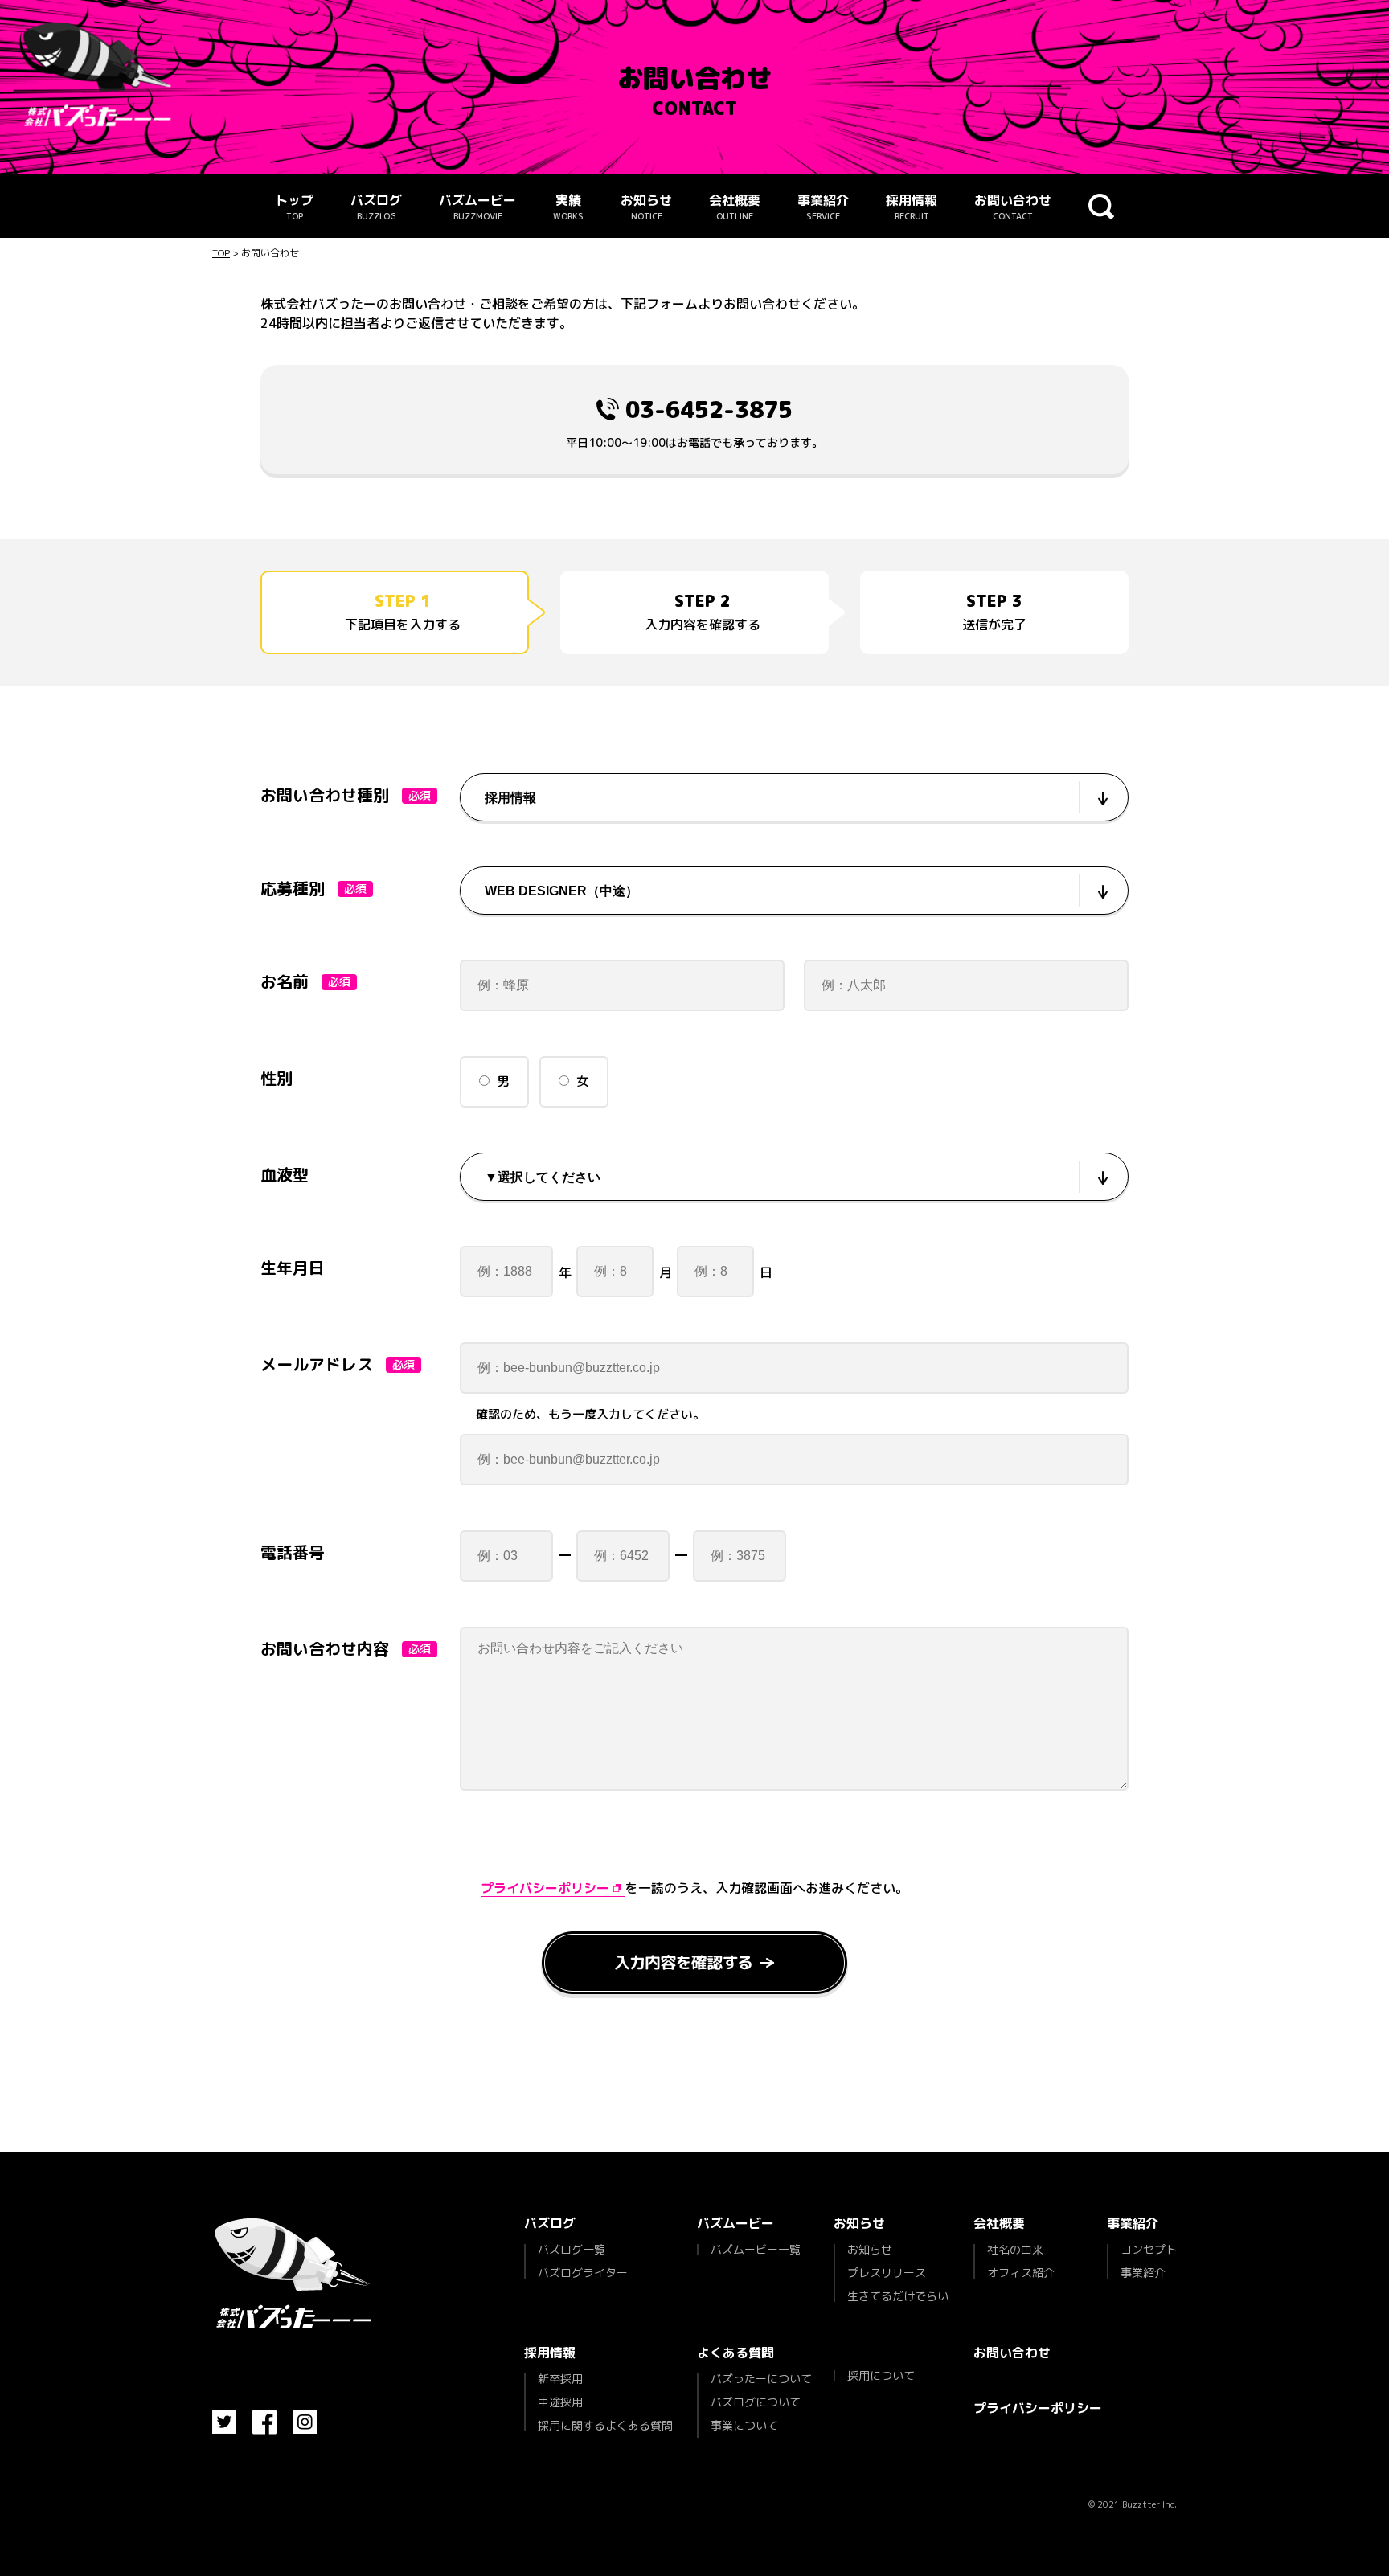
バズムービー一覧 (756, 2250)
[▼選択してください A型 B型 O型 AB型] (794, 1177)
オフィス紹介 (1021, 2272)
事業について (744, 2425)
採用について (881, 2376)
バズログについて (756, 2402)
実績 (568, 207)
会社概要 (735, 207)
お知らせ (646, 207)
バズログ (376, 207)
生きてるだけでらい (898, 2295)
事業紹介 (823, 207)
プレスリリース (887, 2273)
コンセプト (1149, 2250)
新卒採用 (560, 2380)
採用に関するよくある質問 (605, 2424)
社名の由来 (1015, 2250)
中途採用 (560, 2402)
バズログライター (583, 2272)
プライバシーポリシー (1038, 2408)
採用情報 (912, 207)
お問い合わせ (1013, 207)
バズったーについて (761, 2380)
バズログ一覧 (572, 2250)
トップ (294, 207)
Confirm (694, 1966)
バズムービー (477, 207)
